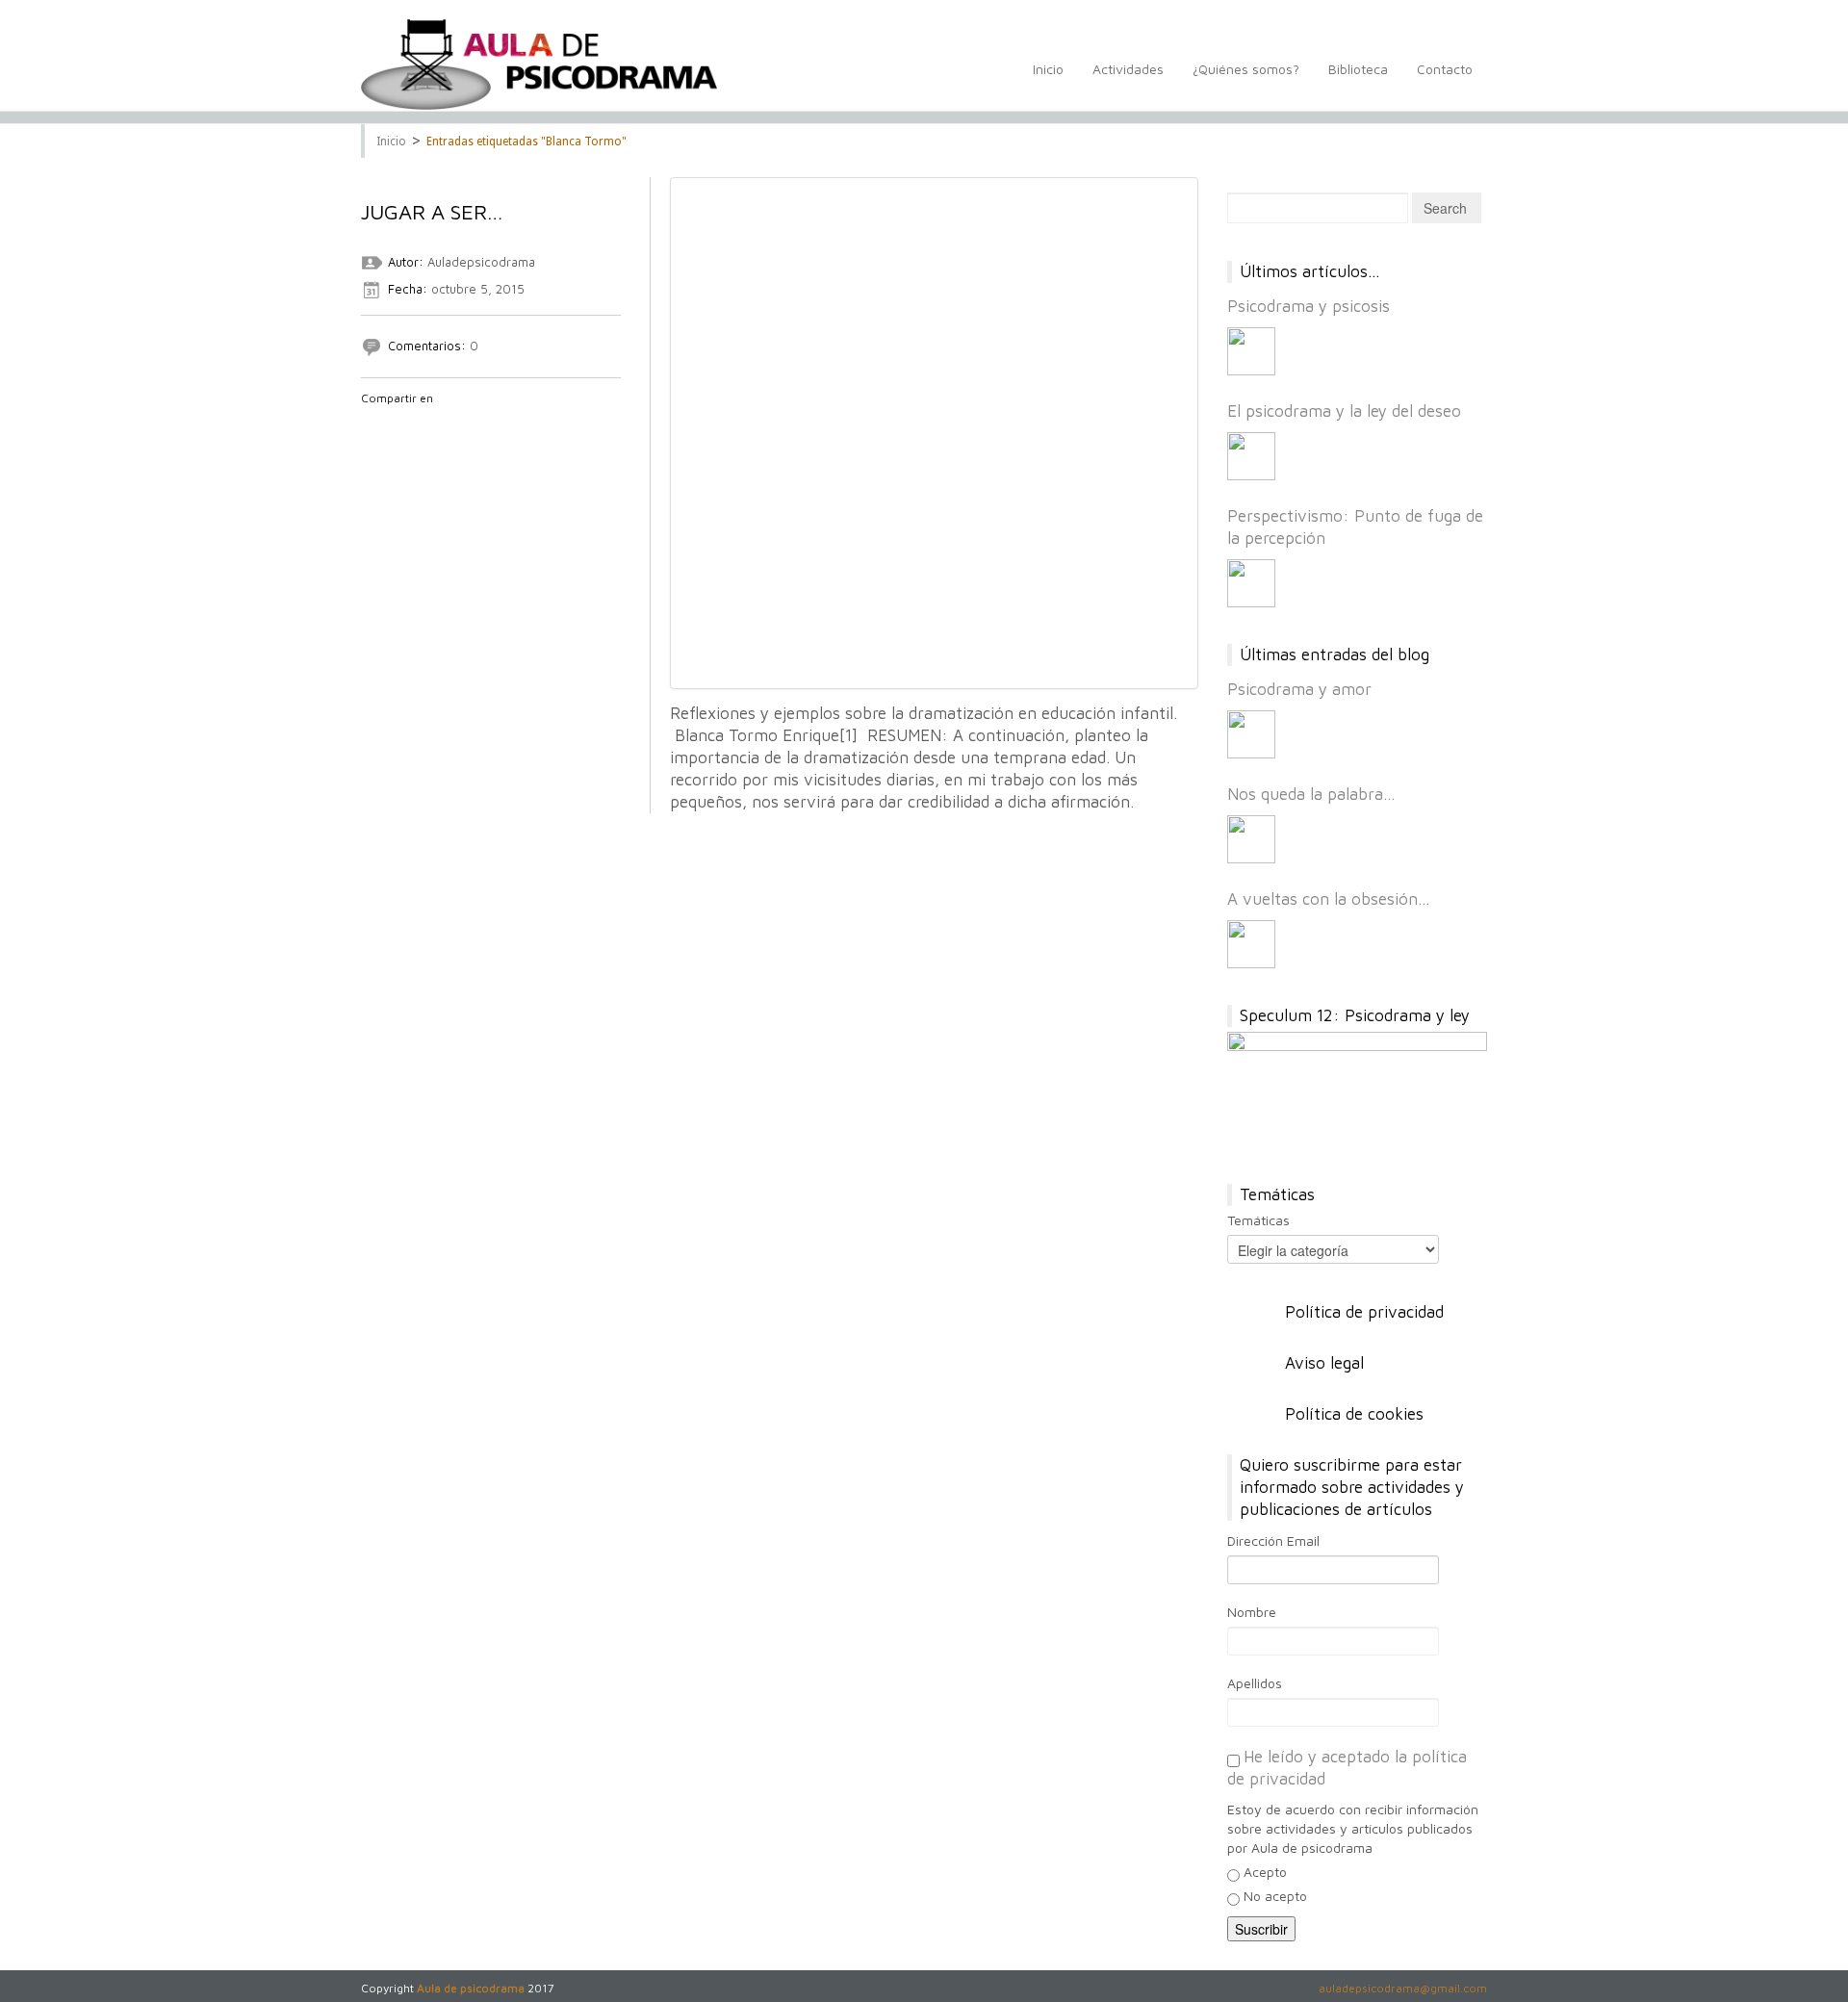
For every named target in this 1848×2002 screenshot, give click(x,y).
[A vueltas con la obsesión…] (1251, 944)
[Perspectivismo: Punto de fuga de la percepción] (1251, 583)
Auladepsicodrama (481, 262)
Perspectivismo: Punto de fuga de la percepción (1355, 527)
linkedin (447, 423)
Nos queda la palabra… (1311, 794)
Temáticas (1258, 1220)
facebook (372, 423)
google (422, 423)
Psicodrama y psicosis (1309, 306)
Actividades (1128, 69)
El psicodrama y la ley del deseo (1344, 411)
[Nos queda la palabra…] (1251, 839)
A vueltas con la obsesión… (1329, 899)
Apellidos (1255, 1683)
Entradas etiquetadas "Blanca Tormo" (526, 141)
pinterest (472, 423)
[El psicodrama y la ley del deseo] (1251, 456)
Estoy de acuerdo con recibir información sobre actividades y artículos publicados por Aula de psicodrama (1353, 1828)
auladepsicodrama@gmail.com (1403, 1988)
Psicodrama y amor (1299, 689)
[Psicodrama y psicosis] (1251, 351)
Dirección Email (1273, 1540)
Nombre (1252, 1612)
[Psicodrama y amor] (1251, 734)
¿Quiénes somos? (1246, 69)
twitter (397, 423)
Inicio (1048, 69)
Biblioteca (1358, 69)
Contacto (1445, 69)
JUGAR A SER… (447, 212)
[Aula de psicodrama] (539, 64)
